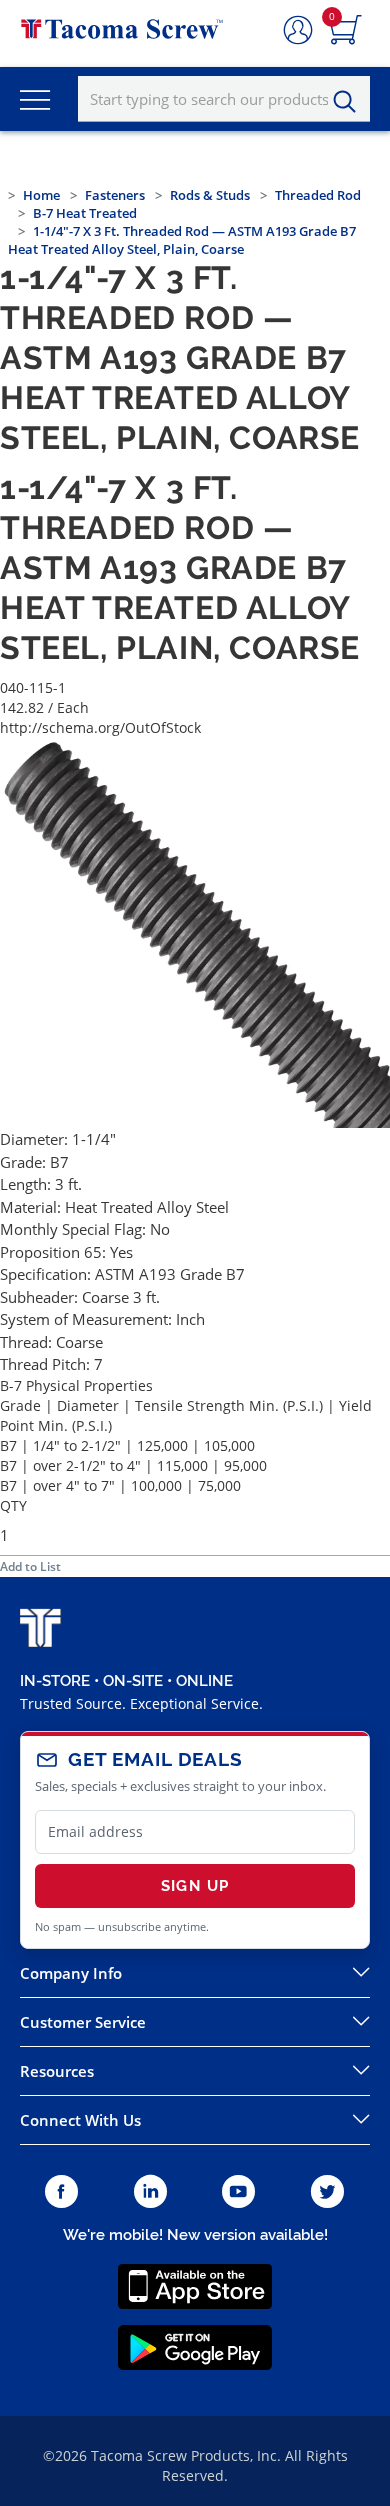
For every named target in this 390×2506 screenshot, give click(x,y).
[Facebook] (61, 2192)
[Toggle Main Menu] (35, 99)
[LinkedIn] (150, 2192)
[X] (328, 2192)
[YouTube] (238, 2192)
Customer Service (83, 2022)
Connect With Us (80, 2120)
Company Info (71, 1973)
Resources (57, 2071)
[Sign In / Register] (298, 31)
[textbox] (224, 99)
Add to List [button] (30, 1566)
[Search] (350, 102)
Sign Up (195, 1886)
